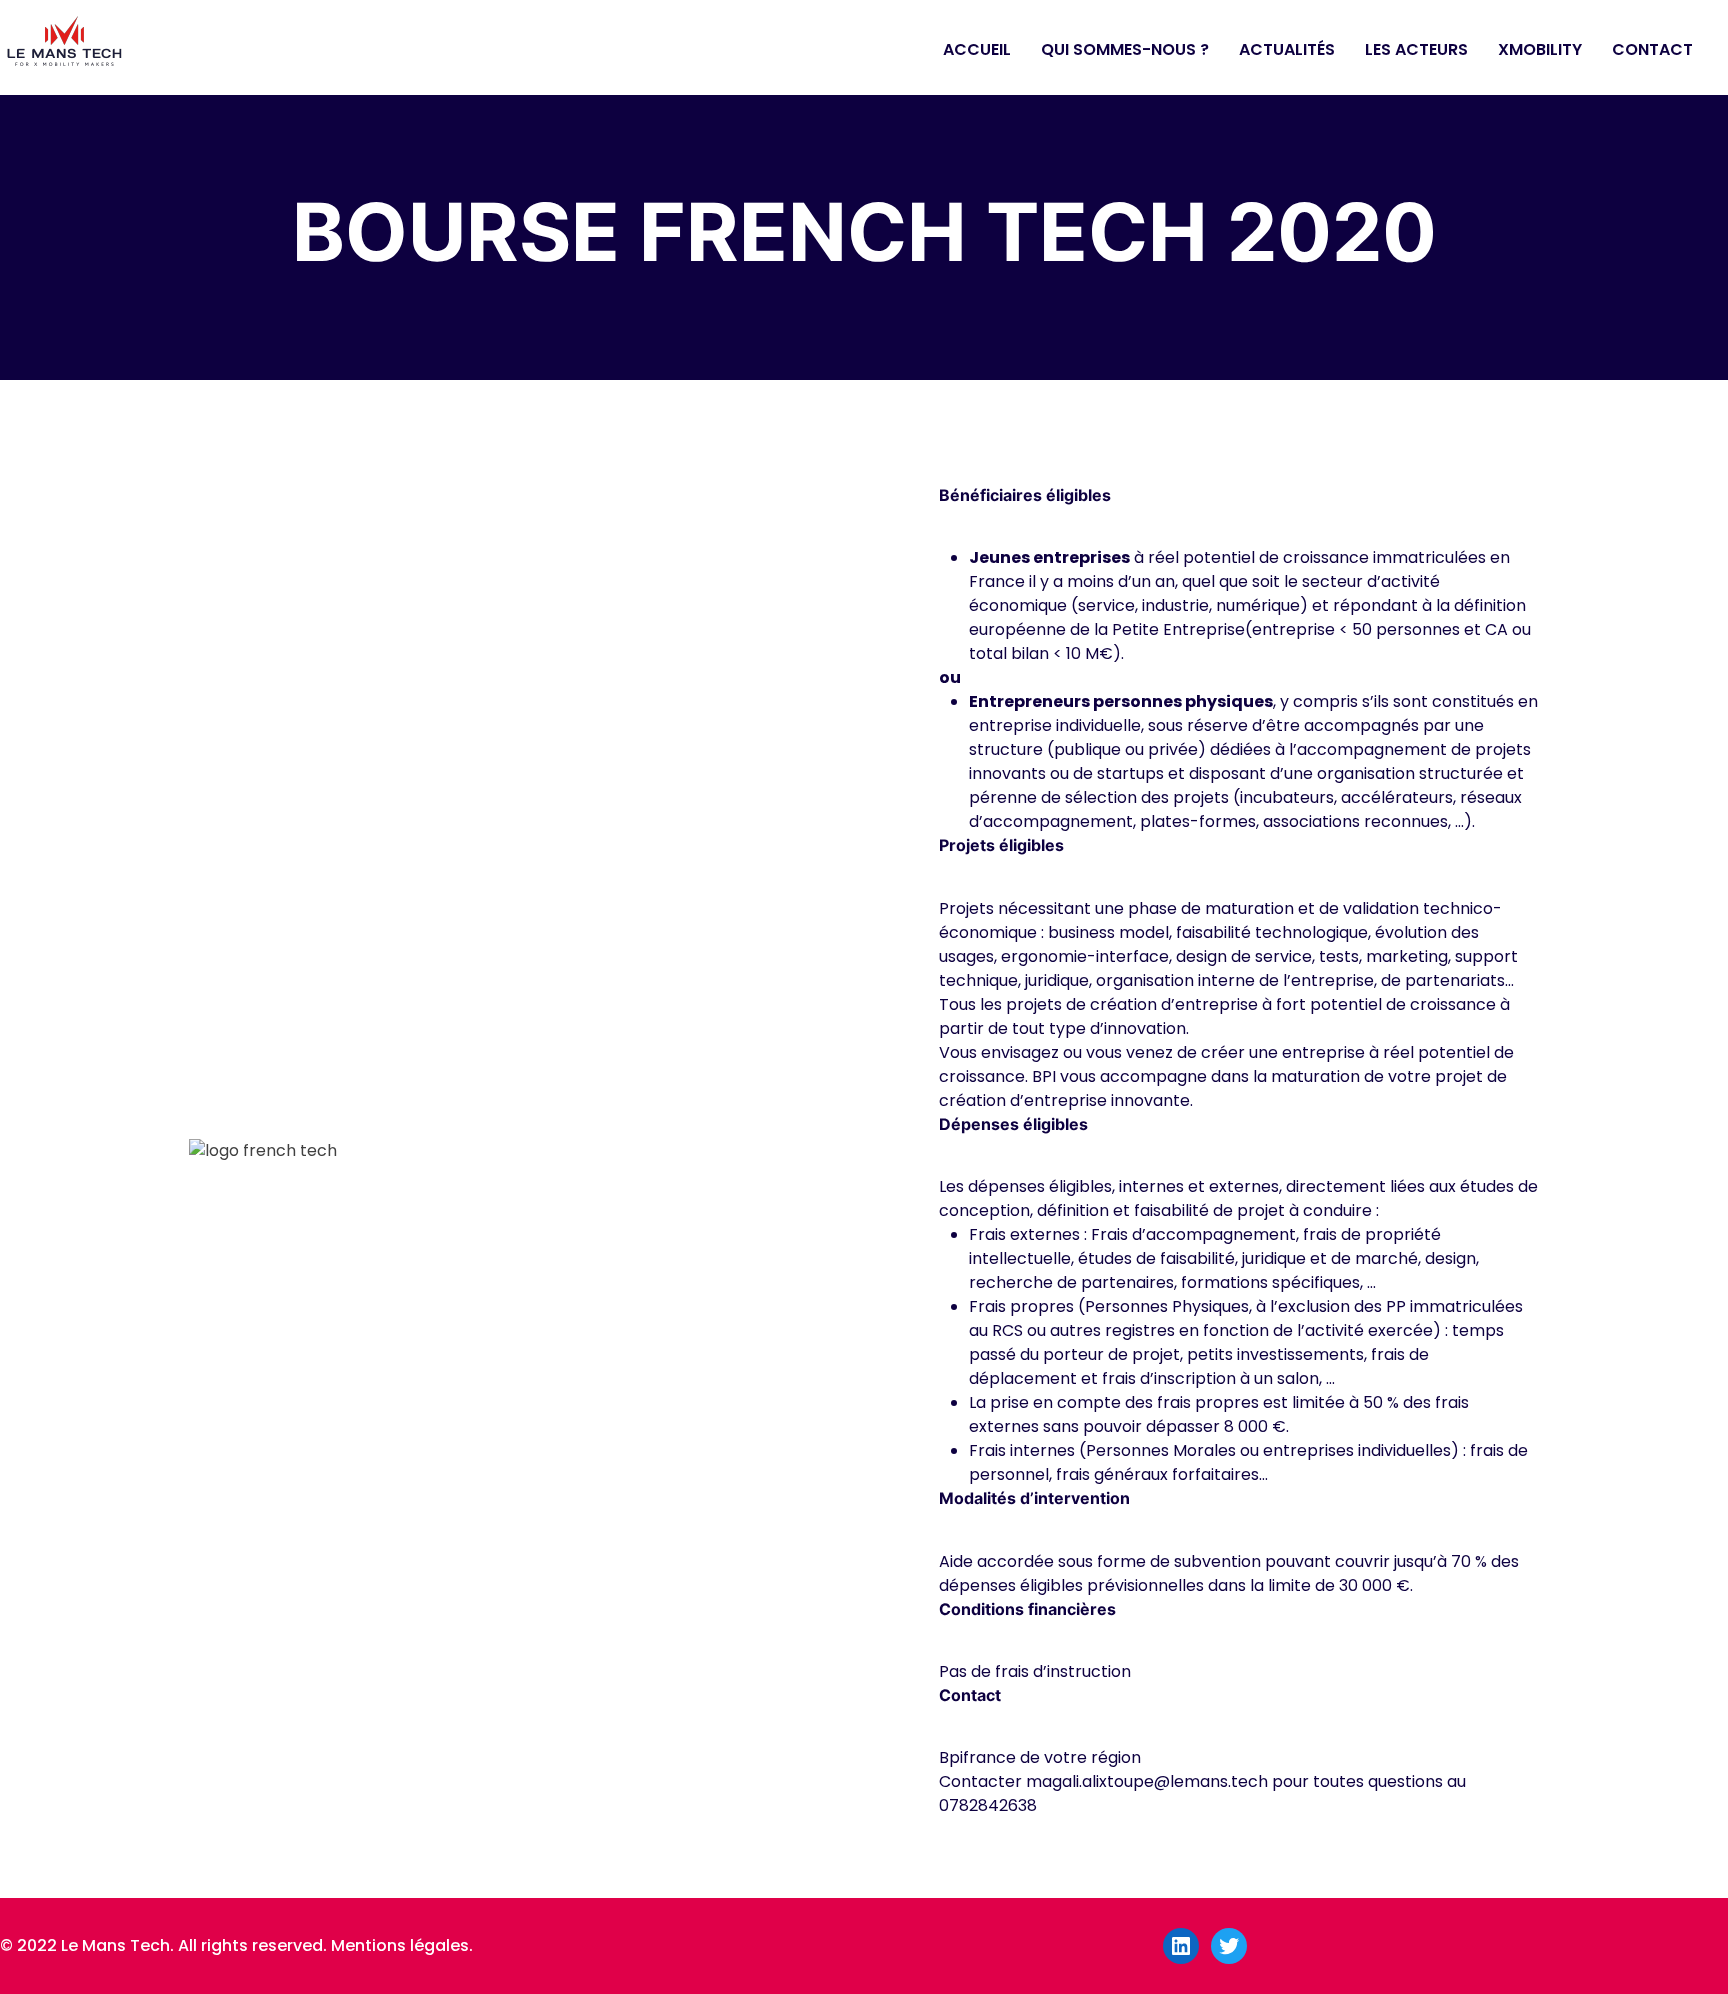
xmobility (1540, 49)
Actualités (1287, 49)
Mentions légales (400, 1945)
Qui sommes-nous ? (1125, 49)
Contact (1652, 49)
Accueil (977, 49)
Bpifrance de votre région (1040, 1757)
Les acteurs (1416, 49)
